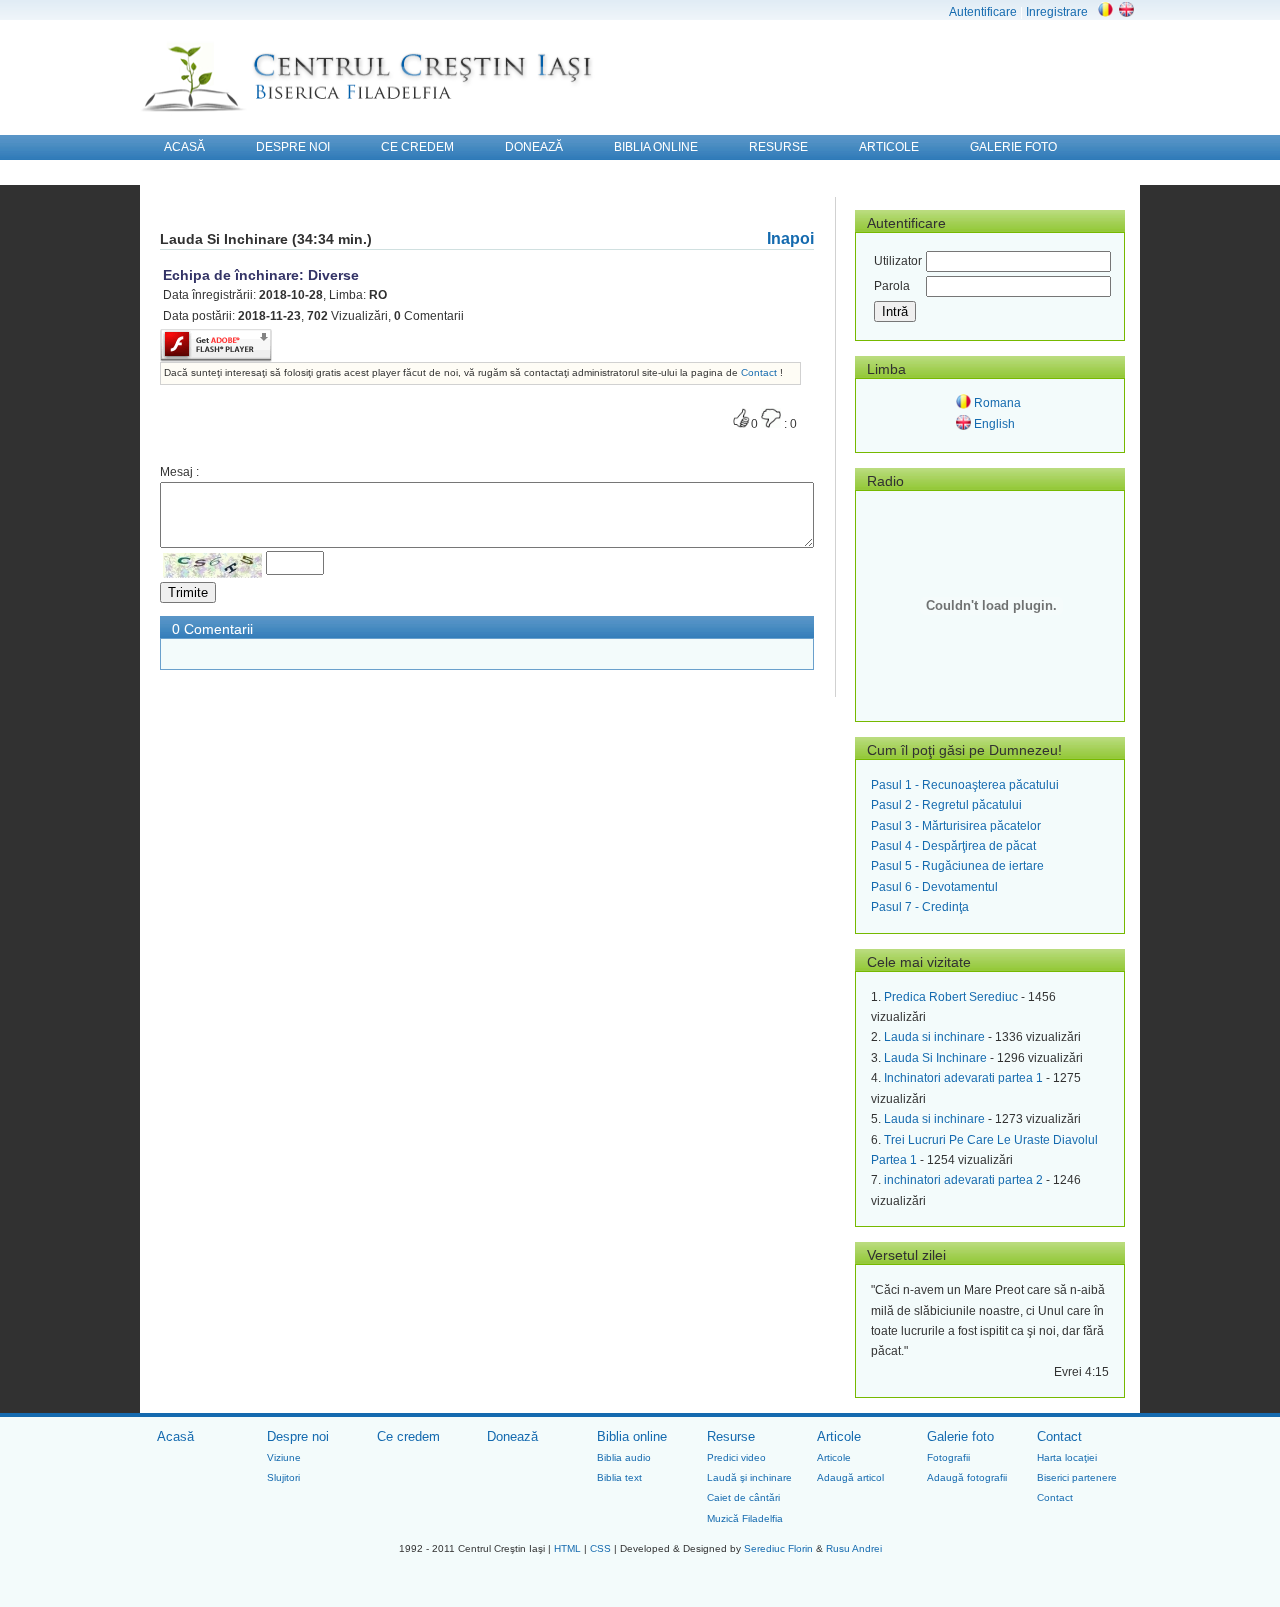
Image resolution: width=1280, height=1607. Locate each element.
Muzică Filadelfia (745, 1518)
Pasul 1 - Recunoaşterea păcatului (965, 785)
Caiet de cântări (743, 1497)
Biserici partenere (1077, 1477)
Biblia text (619, 1477)
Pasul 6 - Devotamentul (934, 887)
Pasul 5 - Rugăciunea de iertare (957, 866)
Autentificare (983, 12)
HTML (567, 1548)
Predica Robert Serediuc (951, 997)
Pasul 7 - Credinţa (920, 907)
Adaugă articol (850, 1477)
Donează (512, 1436)
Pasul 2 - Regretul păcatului (946, 805)
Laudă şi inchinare (749, 1477)
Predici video (736, 1457)
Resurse (731, 1436)
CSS (600, 1548)
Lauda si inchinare (934, 1037)
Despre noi (298, 1436)
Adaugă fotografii (967, 1477)
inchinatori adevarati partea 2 (963, 1180)
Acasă (175, 1436)
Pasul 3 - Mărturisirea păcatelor (956, 826)
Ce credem (408, 1436)
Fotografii (948, 1457)
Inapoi (790, 238)
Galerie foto (960, 1436)
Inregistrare (1057, 12)
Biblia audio (624, 1457)
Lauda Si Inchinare (935, 1058)
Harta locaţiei (1067, 1457)
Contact (760, 372)
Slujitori (283, 1477)
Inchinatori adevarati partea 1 (963, 1078)
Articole (839, 1436)
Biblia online (632, 1436)
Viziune (284, 1457)
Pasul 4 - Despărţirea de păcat (953, 846)
